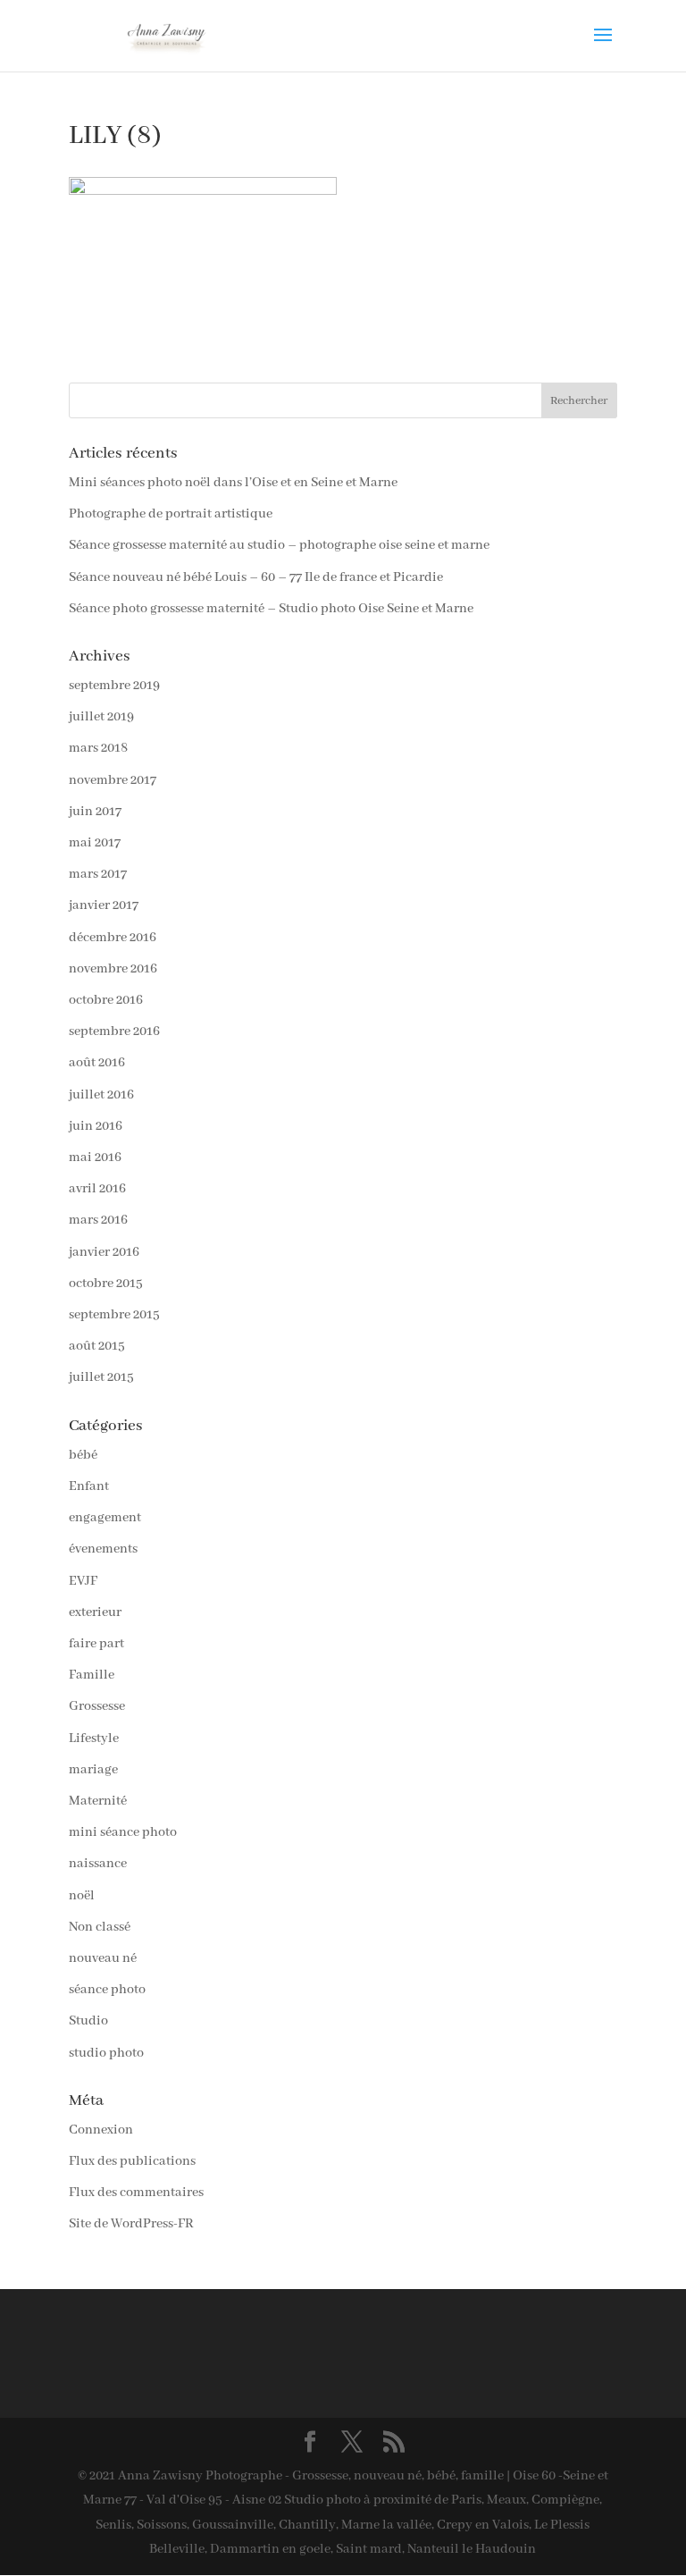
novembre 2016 (113, 969)
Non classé (100, 1927)
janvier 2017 (104, 905)
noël (82, 1896)
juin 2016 (96, 1126)
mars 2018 (98, 748)
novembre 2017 (113, 780)
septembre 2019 (114, 686)
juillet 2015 (101, 1377)
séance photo (107, 1990)
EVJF (83, 1581)
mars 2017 (98, 874)
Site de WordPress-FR (131, 2224)
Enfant (89, 1486)
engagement (105, 1518)
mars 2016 (98, 1220)
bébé (83, 1455)
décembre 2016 (113, 938)
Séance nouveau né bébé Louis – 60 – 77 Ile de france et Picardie (256, 577)
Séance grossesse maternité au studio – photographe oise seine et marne (279, 545)
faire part (96, 1644)
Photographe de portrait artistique (171, 514)
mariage (93, 1770)
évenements (103, 1549)
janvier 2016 (104, 1252)
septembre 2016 (114, 1031)
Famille (92, 1675)
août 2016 (97, 1063)
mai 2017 (95, 843)
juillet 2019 (101, 717)
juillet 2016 (101, 1095)
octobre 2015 (106, 1284)
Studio (88, 2021)
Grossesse (97, 1706)
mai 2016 (95, 1158)
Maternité (98, 1801)
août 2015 (97, 1346)
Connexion (101, 2130)
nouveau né (103, 1958)
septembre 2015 (114, 1315)
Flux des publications (132, 2161)
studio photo (106, 2053)
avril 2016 (97, 1189)
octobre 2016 (106, 1000)
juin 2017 (95, 812)
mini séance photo (123, 1832)
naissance (98, 1864)
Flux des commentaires (136, 2193)
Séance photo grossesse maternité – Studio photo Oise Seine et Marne (271, 609)
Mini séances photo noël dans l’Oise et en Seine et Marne (233, 483)
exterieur (95, 1612)
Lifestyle (94, 1738)
